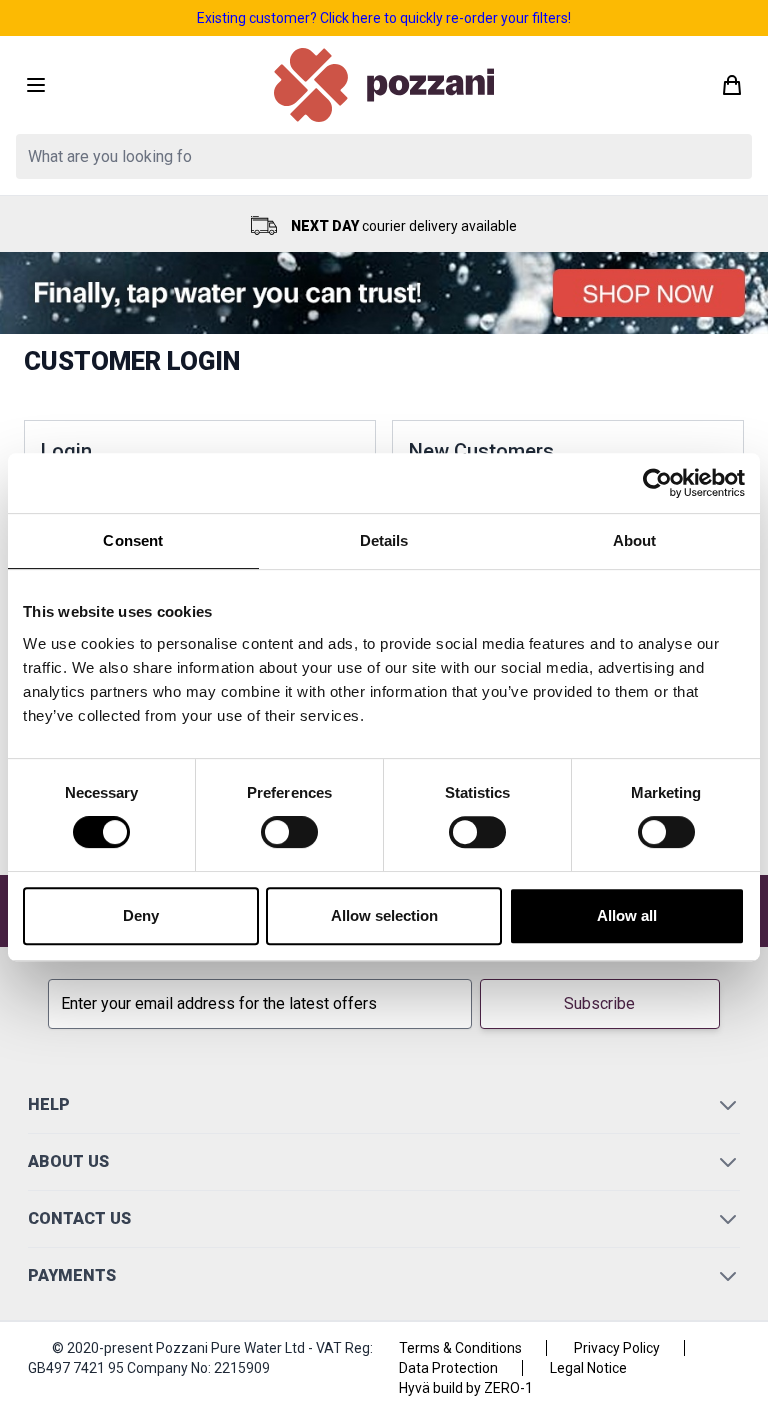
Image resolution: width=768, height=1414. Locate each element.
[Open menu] (36, 85)
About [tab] (635, 540)
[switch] (289, 832)
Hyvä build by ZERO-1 (466, 1388)
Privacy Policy (617, 1348)
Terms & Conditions (460, 1348)
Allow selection (384, 915)
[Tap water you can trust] (384, 293)
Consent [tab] (133, 540)
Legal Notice (588, 1368)
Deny (141, 915)
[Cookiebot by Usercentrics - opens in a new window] (657, 483)
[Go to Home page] (384, 85)
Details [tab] (384, 540)
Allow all (627, 915)
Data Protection (448, 1368)
